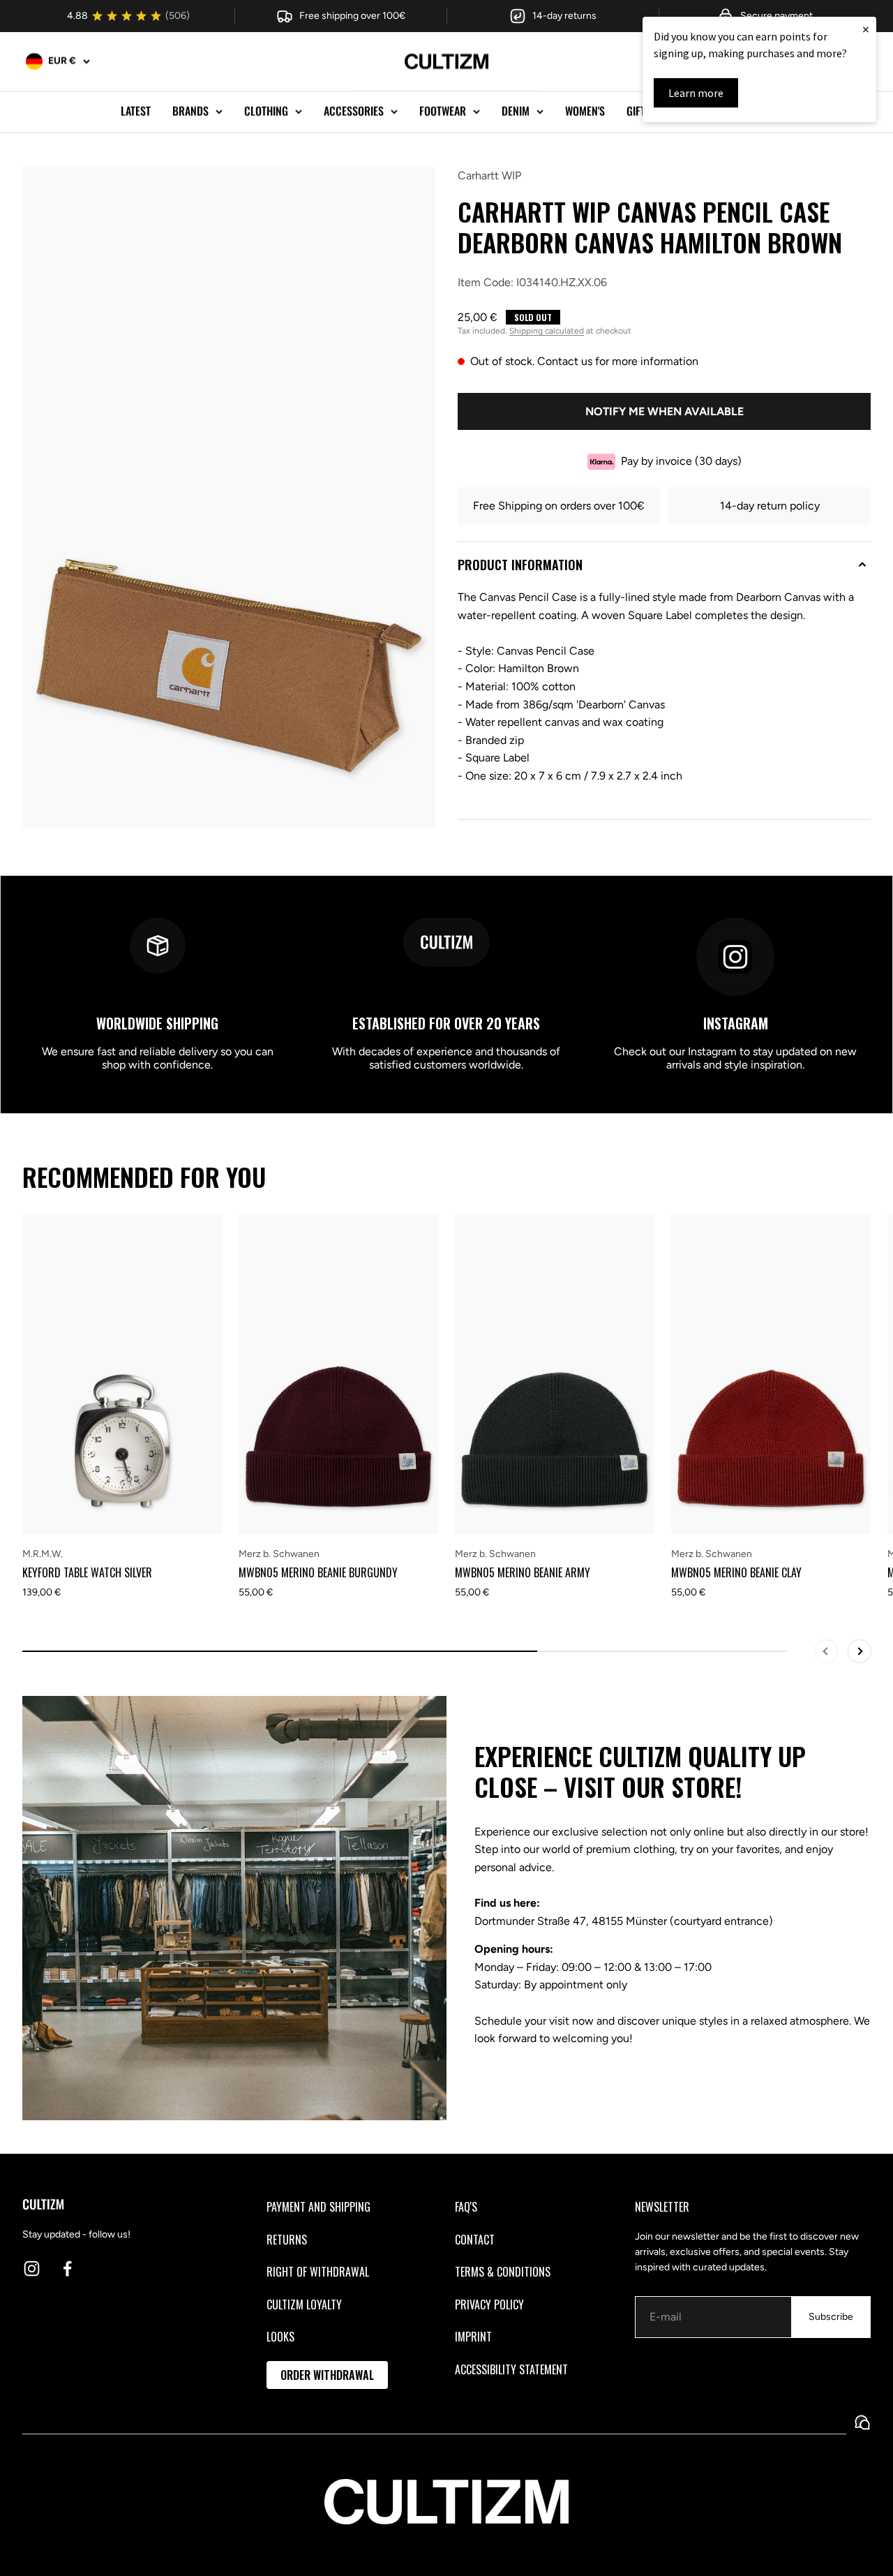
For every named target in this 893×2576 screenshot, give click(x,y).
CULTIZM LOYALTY (304, 2305)
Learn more (696, 93)
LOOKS (280, 2337)
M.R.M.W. (43, 1554)
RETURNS (287, 2240)
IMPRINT (473, 2337)
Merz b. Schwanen (279, 1554)
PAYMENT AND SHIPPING (318, 2207)
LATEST (136, 111)
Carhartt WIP (489, 176)
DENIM (516, 111)
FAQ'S (466, 2207)
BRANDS (190, 111)
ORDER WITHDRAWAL (327, 2375)
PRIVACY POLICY (489, 2305)
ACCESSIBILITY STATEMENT (511, 2369)
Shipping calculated (547, 332)
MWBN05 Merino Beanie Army (523, 1572)
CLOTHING (266, 111)
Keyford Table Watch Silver (87, 1572)
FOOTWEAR (443, 111)
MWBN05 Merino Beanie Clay (736, 1572)
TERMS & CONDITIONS (503, 2272)
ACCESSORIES (354, 111)
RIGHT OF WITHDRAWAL (318, 2272)
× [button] (866, 29)
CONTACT (475, 2240)
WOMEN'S (585, 111)
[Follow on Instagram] (32, 2269)
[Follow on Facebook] (67, 2269)
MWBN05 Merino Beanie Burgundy (318, 1572)
